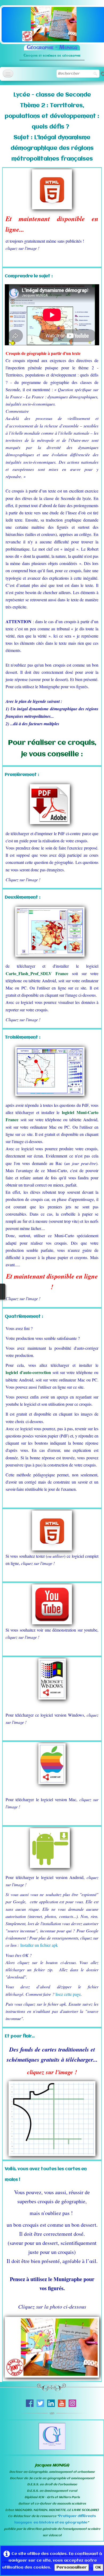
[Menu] (8, 73)
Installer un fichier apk (39, 1945)
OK (98, 2567)
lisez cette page (68, 1994)
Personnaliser (72, 2567)
